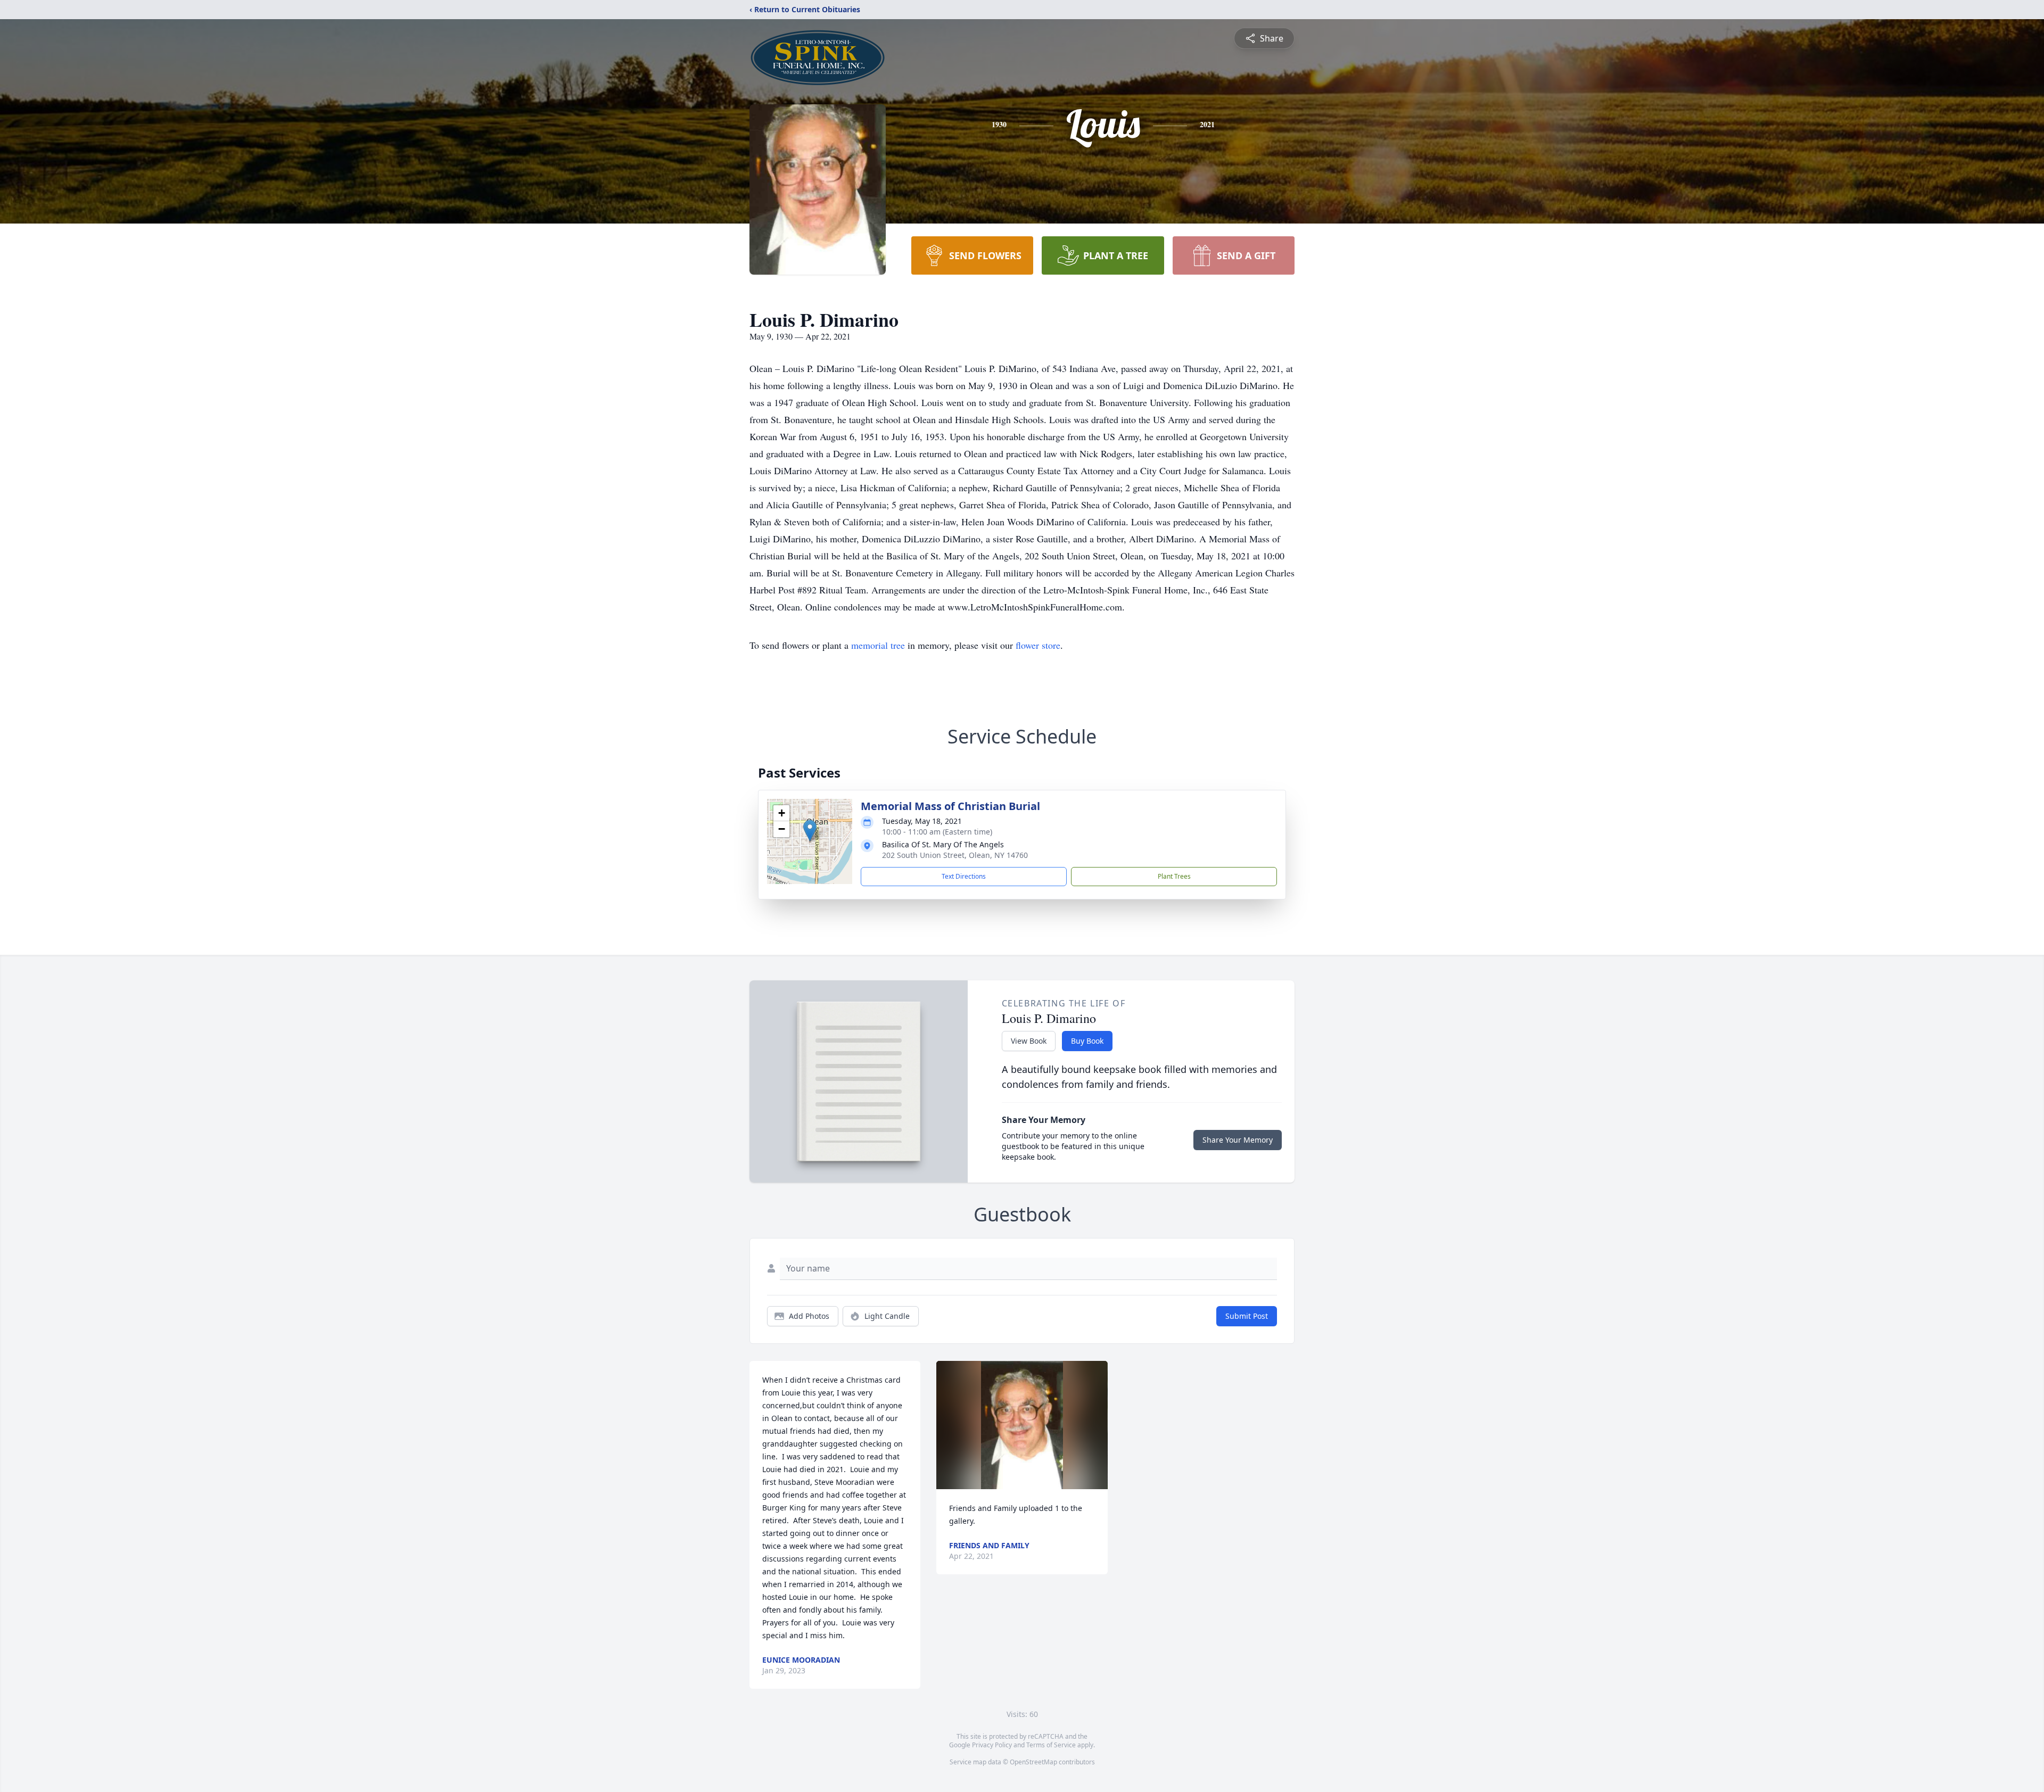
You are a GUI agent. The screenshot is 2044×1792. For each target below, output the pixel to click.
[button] (810, 831)
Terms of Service (1051, 1745)
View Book (1029, 1041)
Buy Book (1087, 1041)
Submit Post (1247, 1316)
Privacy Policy (992, 1745)
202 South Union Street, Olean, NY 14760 (955, 855)
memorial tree (878, 645)
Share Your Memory (1238, 1140)
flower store (1038, 645)
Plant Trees (1174, 876)
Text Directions (964, 876)
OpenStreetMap (1033, 1762)
